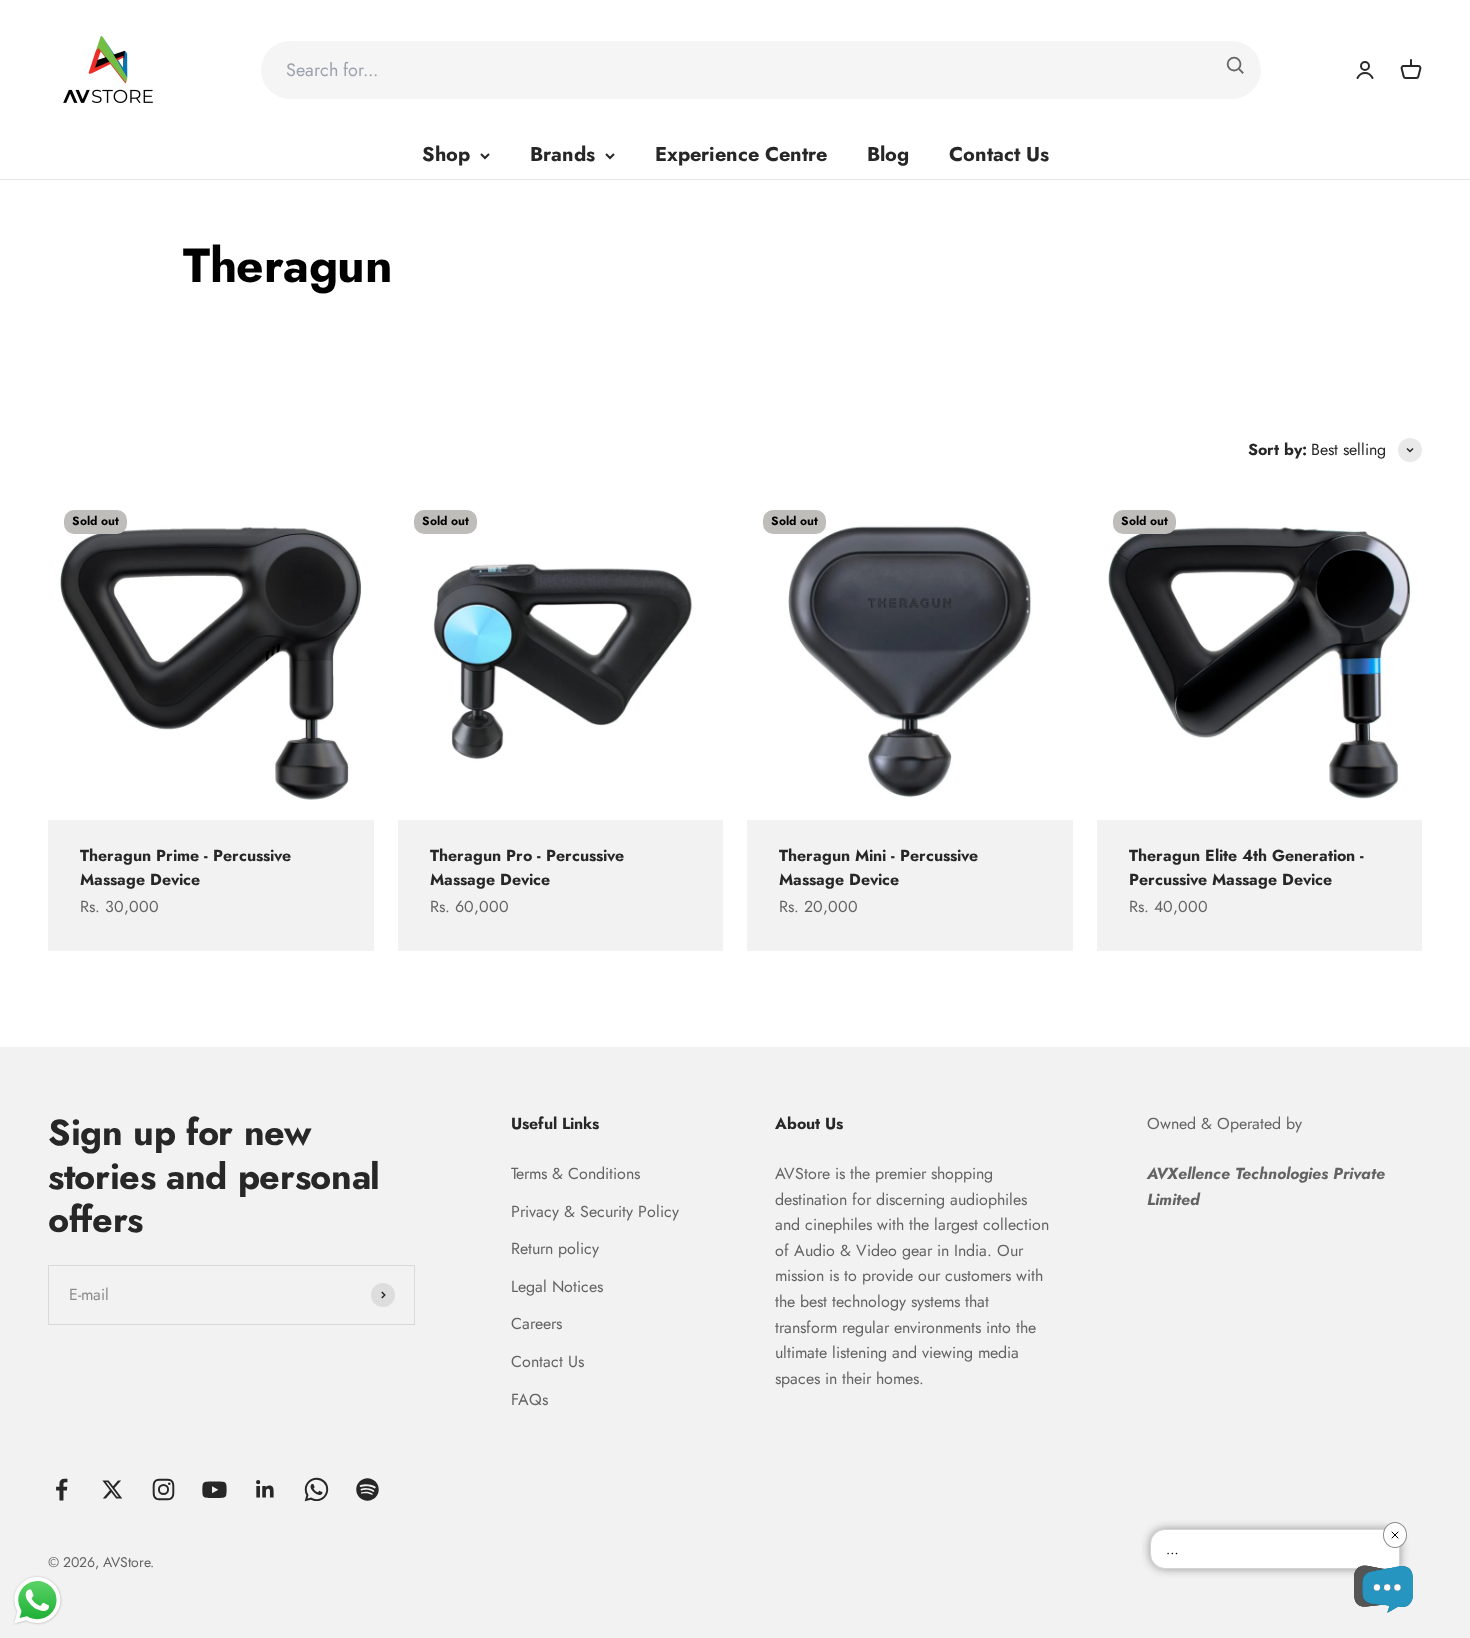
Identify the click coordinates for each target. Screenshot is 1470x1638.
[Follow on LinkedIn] (265, 1489)
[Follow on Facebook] (61, 1489)
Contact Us (999, 154)
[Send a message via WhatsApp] (37, 1600)
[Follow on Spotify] (367, 1489)
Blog (888, 154)
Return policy (555, 1248)
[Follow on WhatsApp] (316, 1489)
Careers (536, 1323)
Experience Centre (741, 154)
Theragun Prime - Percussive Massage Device (185, 867)
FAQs (529, 1399)
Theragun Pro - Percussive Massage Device (527, 867)
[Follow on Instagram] (163, 1489)
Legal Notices (557, 1286)
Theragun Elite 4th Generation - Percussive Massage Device (1246, 867)
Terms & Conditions (575, 1173)
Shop (446, 154)
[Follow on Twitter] (112, 1489)
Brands (562, 154)
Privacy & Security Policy (595, 1211)
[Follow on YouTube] (214, 1489)
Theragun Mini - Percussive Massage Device (878, 867)
